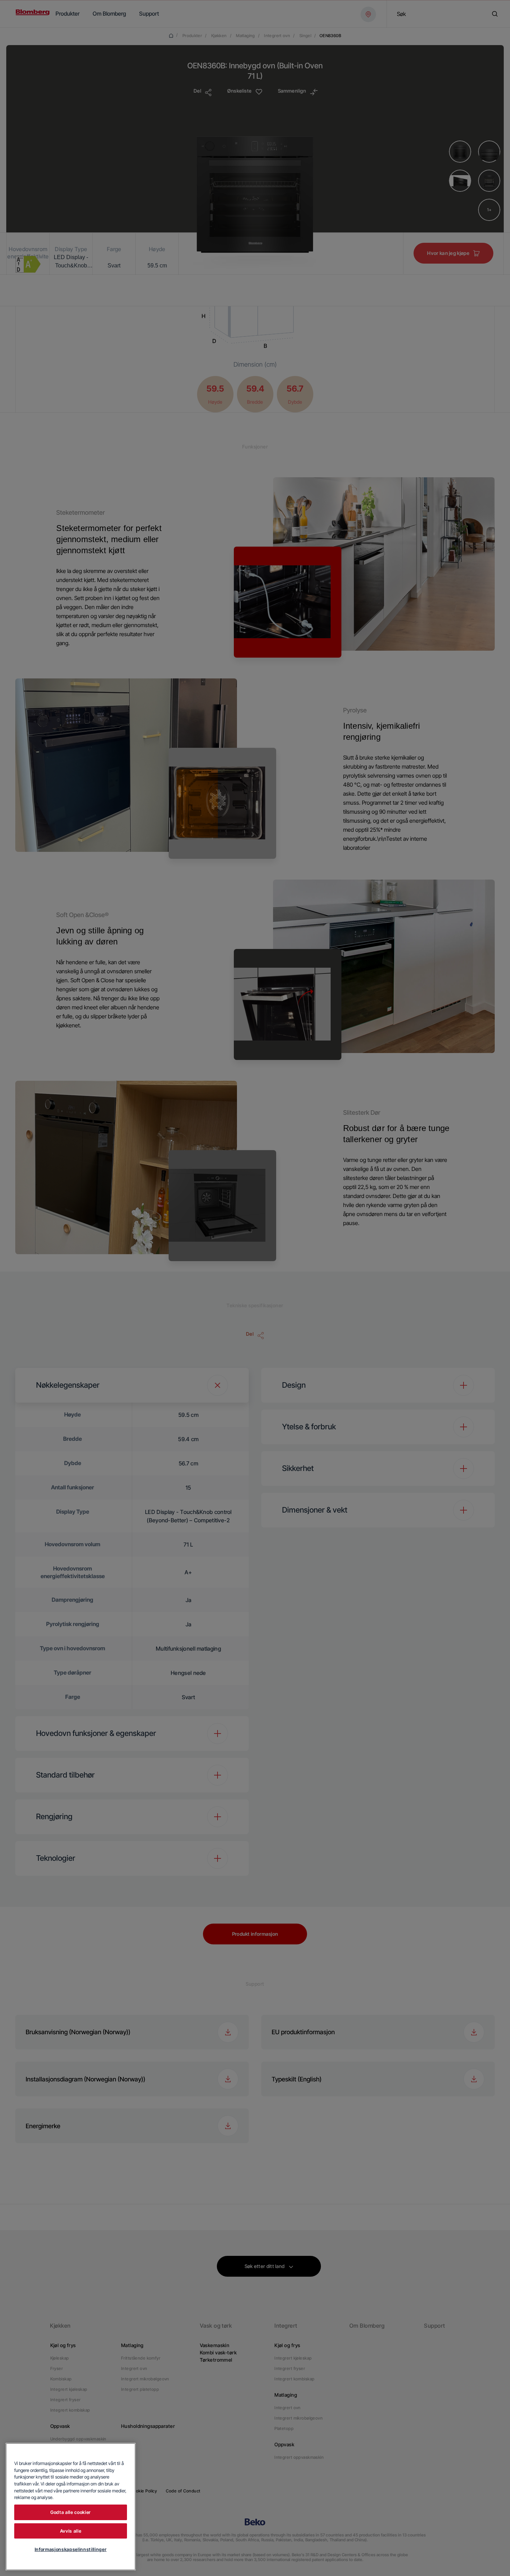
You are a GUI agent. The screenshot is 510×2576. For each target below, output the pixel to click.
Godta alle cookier (71, 2512)
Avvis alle (71, 2531)
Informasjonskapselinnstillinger (71, 2549)
